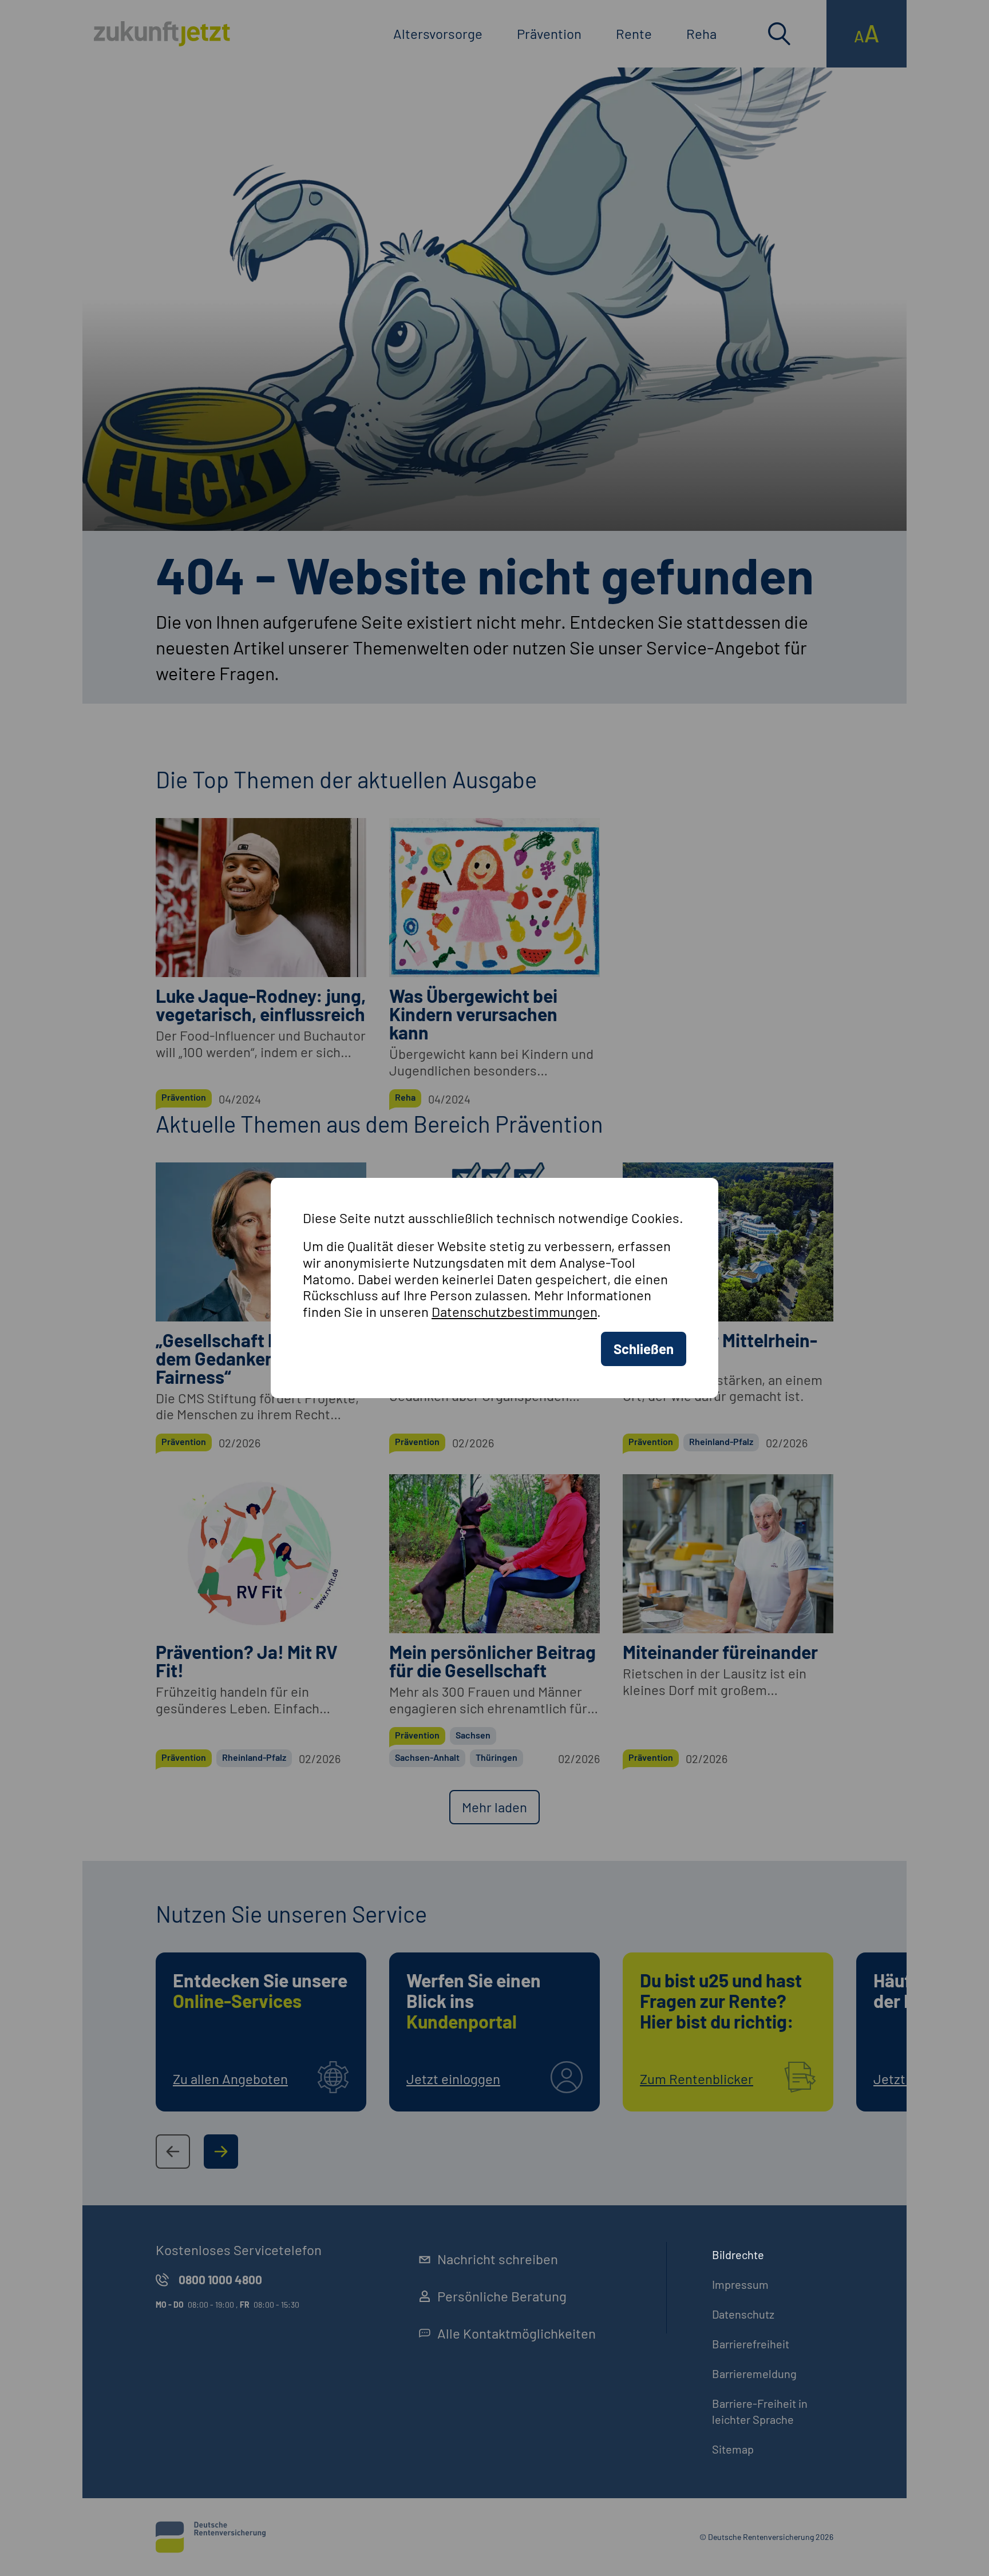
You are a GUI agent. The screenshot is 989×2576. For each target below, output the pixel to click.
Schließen (644, 1349)
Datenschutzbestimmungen (514, 1311)
